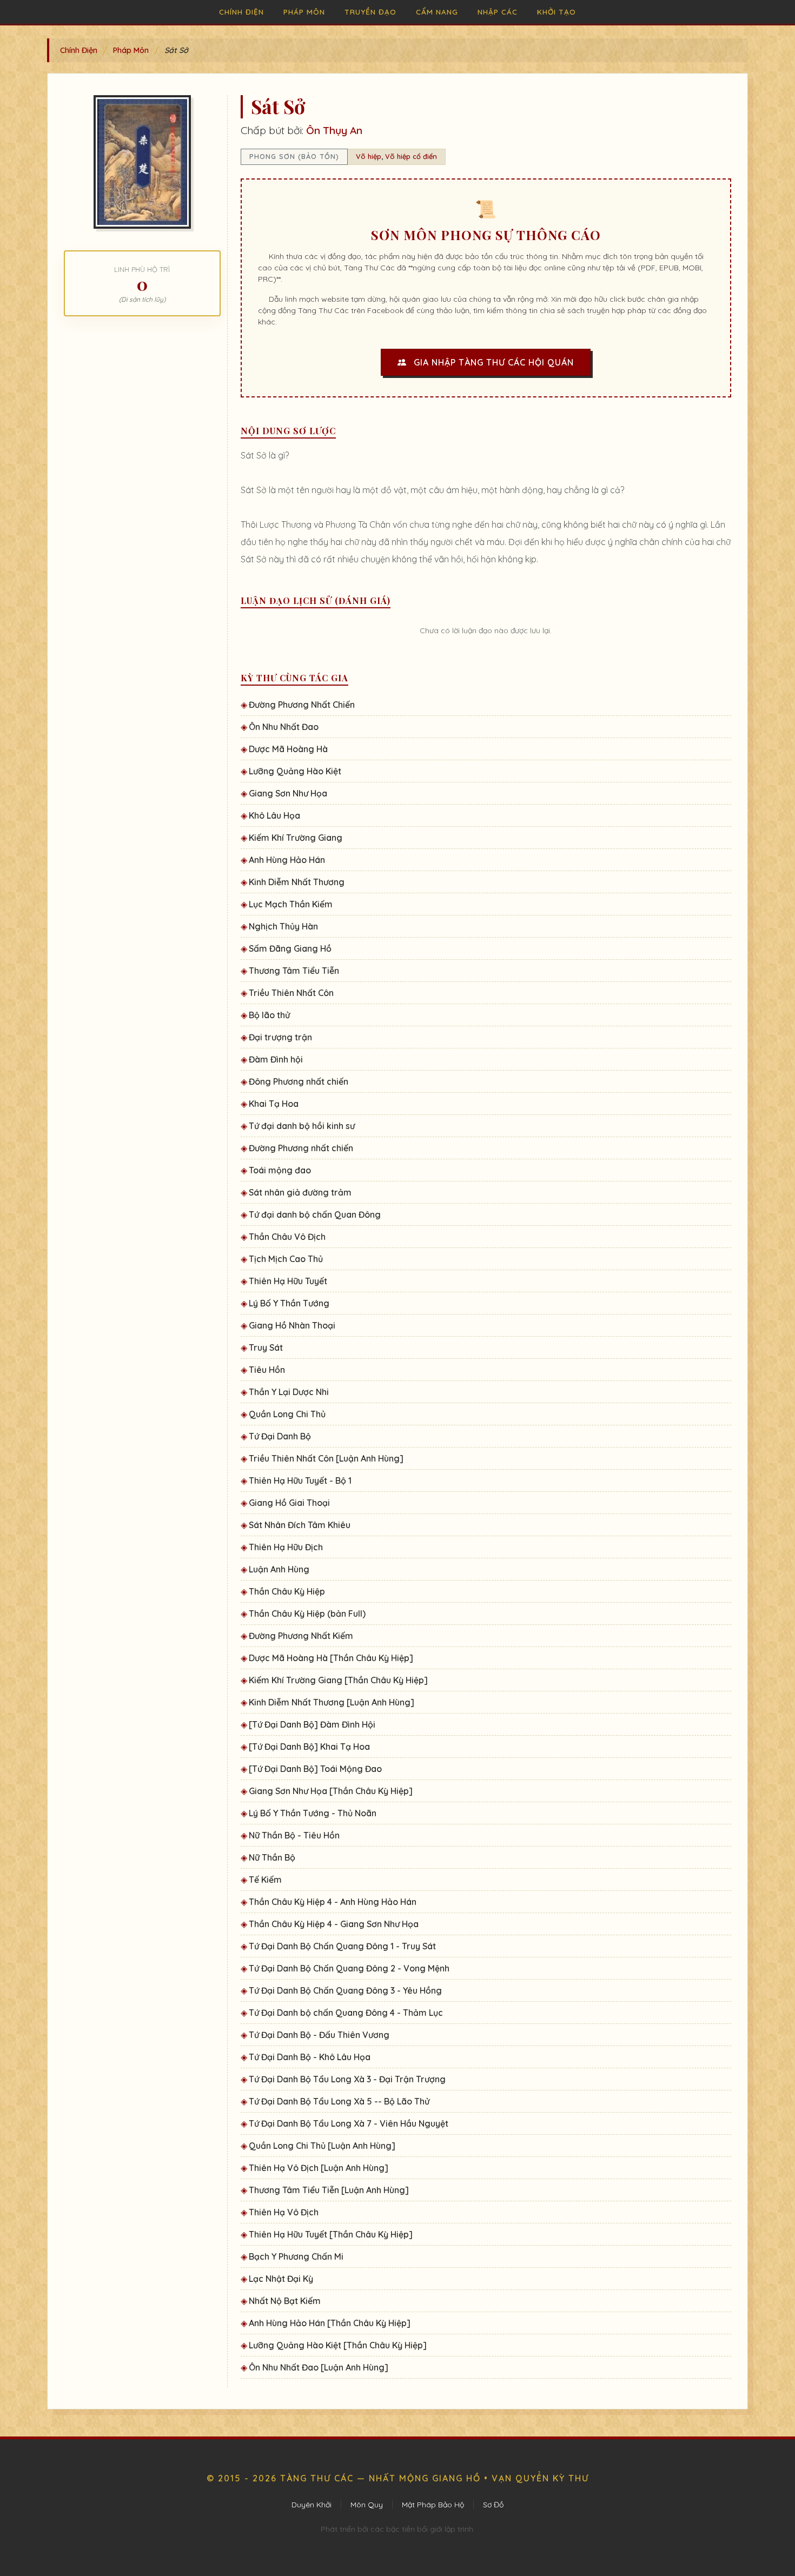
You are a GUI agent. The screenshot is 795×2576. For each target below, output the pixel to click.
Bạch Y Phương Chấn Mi (296, 2256)
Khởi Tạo (556, 12)
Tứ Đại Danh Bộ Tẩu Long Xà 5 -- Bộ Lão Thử (339, 2101)
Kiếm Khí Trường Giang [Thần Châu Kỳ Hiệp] (338, 1680)
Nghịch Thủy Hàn (283, 926)
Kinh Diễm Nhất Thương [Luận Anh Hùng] (332, 1702)
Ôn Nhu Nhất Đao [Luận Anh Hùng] (319, 2367)
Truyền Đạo (370, 12)
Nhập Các (498, 12)
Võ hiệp (369, 156)
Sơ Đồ (493, 2505)
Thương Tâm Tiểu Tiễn (294, 971)
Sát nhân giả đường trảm (300, 1192)
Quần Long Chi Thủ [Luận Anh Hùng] (322, 2146)
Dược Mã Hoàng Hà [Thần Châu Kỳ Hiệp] (331, 1658)
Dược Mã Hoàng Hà (288, 749)
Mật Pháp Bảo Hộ (433, 2505)
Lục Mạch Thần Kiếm (291, 904)
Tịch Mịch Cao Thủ (286, 1259)
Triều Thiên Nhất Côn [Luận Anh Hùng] (326, 1458)
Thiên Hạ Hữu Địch (286, 1547)
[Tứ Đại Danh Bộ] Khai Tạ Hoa (309, 1747)
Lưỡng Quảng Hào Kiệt (295, 771)
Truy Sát (266, 1347)
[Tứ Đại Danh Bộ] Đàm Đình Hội (312, 1724)
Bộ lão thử (269, 1015)
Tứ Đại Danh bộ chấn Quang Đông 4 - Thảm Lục (346, 2013)
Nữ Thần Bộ (272, 1857)
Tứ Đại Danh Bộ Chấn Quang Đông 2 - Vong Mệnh (349, 1968)
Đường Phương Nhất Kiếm (301, 1636)
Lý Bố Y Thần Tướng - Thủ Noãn (313, 1813)
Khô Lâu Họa (274, 815)
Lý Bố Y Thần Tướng (289, 1303)
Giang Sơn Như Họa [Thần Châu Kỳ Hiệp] (331, 1791)
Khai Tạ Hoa (274, 1104)
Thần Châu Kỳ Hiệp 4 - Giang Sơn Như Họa (334, 1924)
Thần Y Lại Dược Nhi (289, 1392)
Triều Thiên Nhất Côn (291, 993)
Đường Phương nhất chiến (301, 1148)
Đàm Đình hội (276, 1059)
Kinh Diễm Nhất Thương (297, 882)
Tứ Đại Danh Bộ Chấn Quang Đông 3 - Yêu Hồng (345, 1990)
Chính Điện (241, 12)
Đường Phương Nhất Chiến (302, 705)
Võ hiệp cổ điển (411, 156)
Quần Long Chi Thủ (287, 1414)
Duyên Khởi (312, 2505)
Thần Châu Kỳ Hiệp (287, 1591)
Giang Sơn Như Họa (288, 793)
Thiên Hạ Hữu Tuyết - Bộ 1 (300, 1480)
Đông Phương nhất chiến (299, 1081)
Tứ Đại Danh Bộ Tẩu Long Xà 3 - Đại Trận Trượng (347, 2079)
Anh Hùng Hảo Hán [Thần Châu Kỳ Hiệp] (330, 2323)
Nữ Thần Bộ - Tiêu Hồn (294, 1835)
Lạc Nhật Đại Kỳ (281, 2279)
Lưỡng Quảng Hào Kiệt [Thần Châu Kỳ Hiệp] (338, 2345)
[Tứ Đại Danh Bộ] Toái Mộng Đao (315, 1769)
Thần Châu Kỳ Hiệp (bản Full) (307, 1614)
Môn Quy (367, 2505)
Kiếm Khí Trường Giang (296, 838)
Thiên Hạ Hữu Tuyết (288, 1281)
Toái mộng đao (280, 1170)
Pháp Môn (304, 12)
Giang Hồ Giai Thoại (289, 1503)
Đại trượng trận (280, 1037)
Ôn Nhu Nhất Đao (284, 727)
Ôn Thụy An (334, 130)
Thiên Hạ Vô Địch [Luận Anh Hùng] (319, 2168)
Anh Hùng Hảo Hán (287, 860)
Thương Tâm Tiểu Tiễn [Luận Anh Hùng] (329, 2190)
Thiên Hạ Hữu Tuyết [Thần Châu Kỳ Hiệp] (331, 2234)
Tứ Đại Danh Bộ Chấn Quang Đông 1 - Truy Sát (342, 1946)
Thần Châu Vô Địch (287, 1237)
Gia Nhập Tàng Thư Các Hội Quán (492, 362)
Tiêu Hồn (267, 1370)
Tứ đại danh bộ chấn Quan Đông (315, 1214)
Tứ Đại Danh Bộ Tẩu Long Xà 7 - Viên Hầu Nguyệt (349, 2123)
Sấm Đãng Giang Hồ (290, 948)
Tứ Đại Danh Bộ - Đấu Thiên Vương (319, 2035)
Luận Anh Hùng (279, 1569)
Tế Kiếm (265, 1880)
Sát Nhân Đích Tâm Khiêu (300, 1525)
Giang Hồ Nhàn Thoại (292, 1325)
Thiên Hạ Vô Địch (284, 2212)
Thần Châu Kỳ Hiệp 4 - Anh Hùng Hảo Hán (333, 1902)
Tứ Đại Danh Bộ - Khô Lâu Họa (310, 2057)
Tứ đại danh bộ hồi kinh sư (302, 1126)
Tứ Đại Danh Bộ (280, 1436)
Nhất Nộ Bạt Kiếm (285, 2301)
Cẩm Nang (437, 12)
